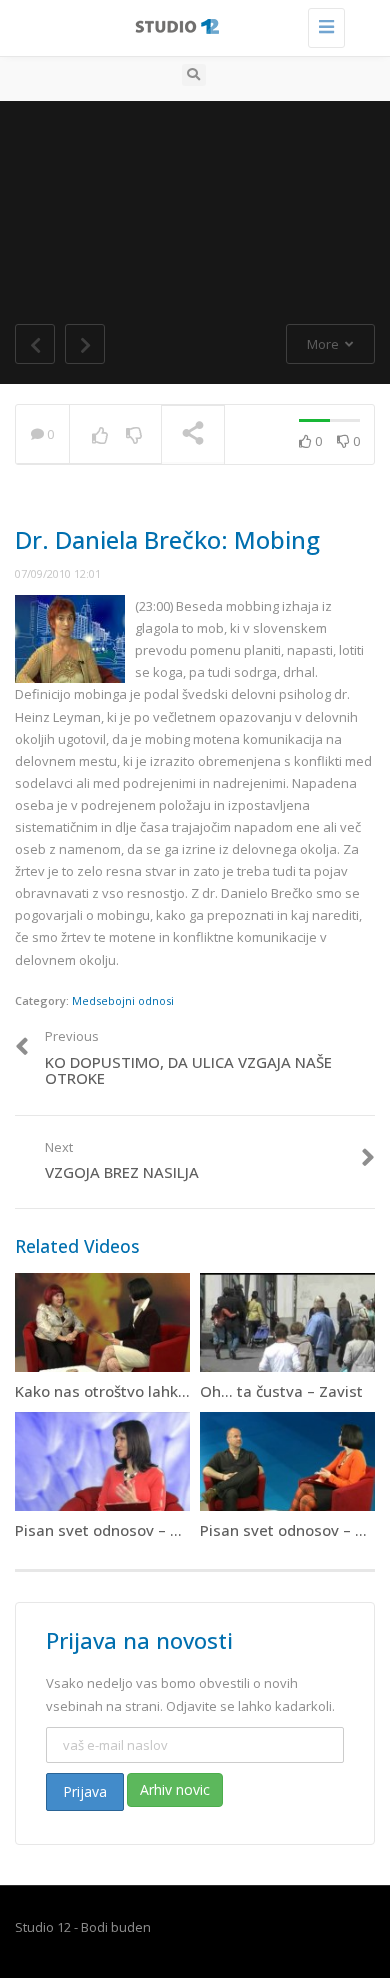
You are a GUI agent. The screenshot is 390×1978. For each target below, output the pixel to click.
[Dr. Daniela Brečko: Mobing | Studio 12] (190, 25)
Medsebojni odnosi (123, 1000)
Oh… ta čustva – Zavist (281, 1391)
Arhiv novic (175, 1789)
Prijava (85, 1791)
